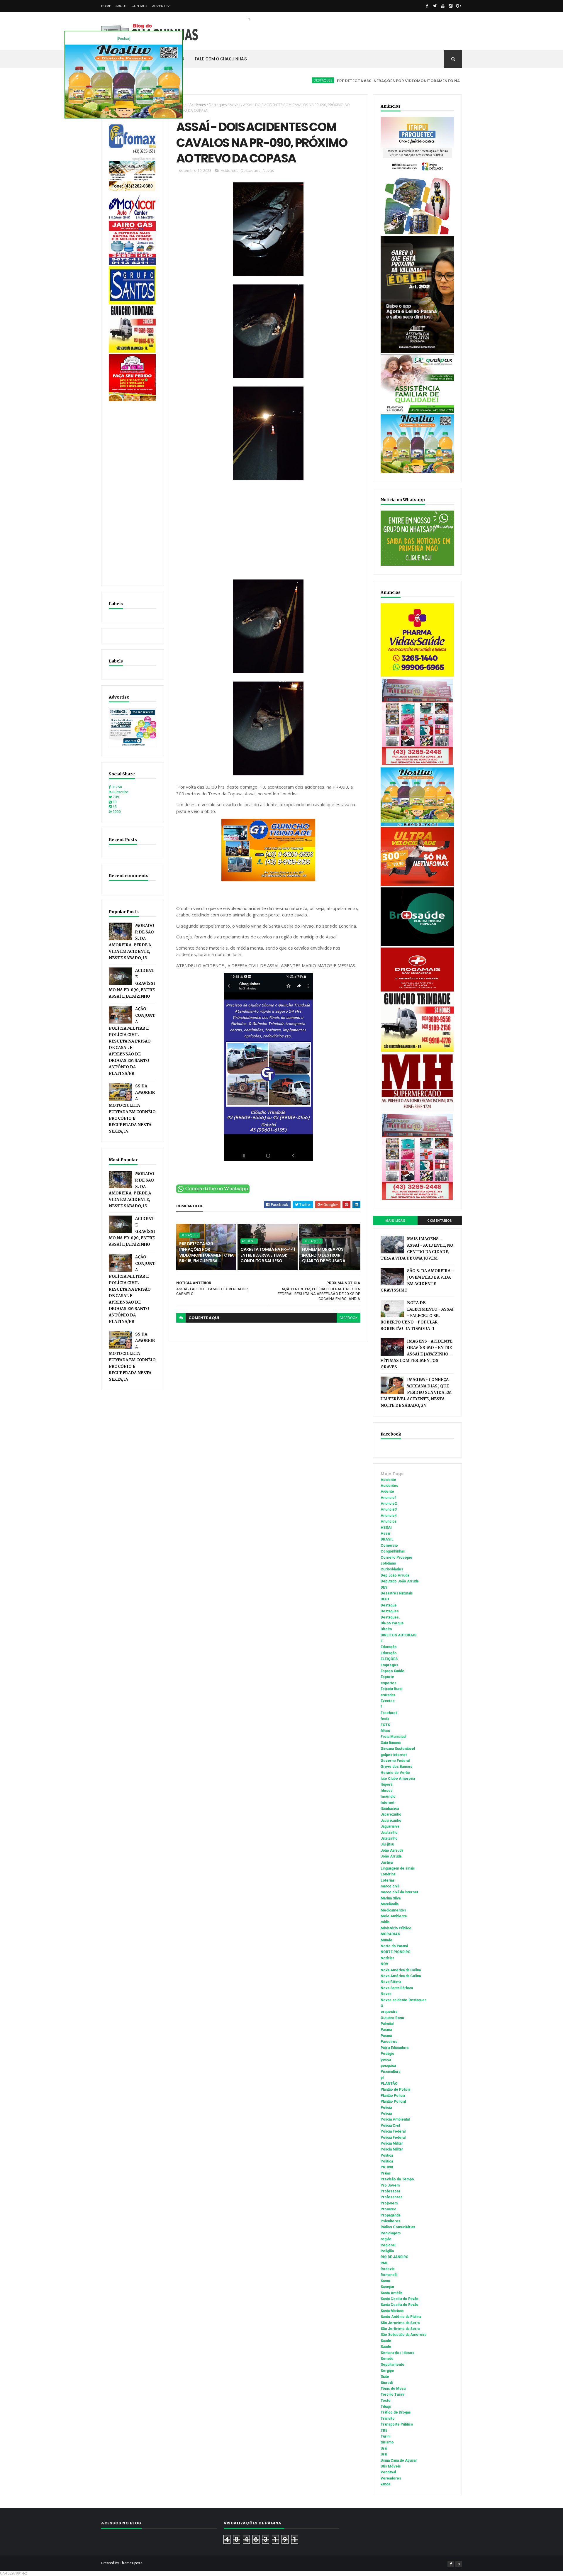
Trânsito (388, 2419)
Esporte (387, 1677)
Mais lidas (395, 1221)
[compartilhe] (213, 1192)
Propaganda (390, 2215)
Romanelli (389, 2275)
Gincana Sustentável (398, 1749)
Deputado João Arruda (400, 1581)
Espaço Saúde (392, 1671)
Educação (389, 1647)
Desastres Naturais (397, 1593)
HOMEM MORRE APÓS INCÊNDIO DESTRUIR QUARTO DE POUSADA (324, 1255)
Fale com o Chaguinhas (221, 59)
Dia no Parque (392, 1623)
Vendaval (388, 2472)
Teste (386, 2401)
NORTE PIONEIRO (396, 1952)
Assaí (385, 1533)
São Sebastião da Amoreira (403, 2335)
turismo (387, 2442)
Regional (388, 2245)
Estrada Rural (391, 1689)
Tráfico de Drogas (396, 2412)
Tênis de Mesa (393, 2389)
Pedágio (388, 2054)
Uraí (384, 2454)
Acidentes (198, 105)
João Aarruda (392, 1850)
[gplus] (459, 6)
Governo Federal (395, 1761)
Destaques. (390, 1617)
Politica (387, 2155)
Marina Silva (391, 1898)
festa (385, 1719)
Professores (392, 2197)
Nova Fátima (391, 1982)
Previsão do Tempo (397, 2179)
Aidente (387, 1492)
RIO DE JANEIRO (395, 2257)
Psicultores (390, 2221)
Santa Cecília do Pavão (400, 2305)
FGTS (385, 1725)
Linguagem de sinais (398, 1868)
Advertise (162, 6)
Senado (387, 2359)
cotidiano (388, 1563)
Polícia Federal (393, 2138)
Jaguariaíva (390, 1826)
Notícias (388, 1958)
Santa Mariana (392, 2311)
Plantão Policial (393, 2102)
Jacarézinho (391, 1821)
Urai (384, 2448)
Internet (388, 1803)
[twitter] (435, 6)
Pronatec (388, 2209)
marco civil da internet (399, 1892)
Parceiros (389, 2042)
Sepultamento (392, 2365)
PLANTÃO (389, 2084)
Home (106, 6)
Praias (386, 2173)
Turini (385, 2436)
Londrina (388, 1874)
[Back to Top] (459, 2564)
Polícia (386, 2114)
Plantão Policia (393, 2096)
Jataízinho (389, 1838)
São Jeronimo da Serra (400, 2323)
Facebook (389, 1713)
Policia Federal (393, 2131)
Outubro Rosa (392, 2018)
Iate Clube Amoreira (398, 1779)
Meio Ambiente (394, 1916)
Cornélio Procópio (396, 1558)
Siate (385, 2377)
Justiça (387, 1862)
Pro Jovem (390, 2185)
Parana (386, 2030)
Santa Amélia (391, 2293)
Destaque (389, 1605)
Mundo (386, 1940)
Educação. (389, 1653)
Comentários (440, 1221)
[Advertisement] (133, 491)
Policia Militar (392, 2143)
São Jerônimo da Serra (400, 2329)
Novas (235, 105)
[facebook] (427, 6)
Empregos (389, 1665)
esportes (389, 1683)
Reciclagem (391, 2233)
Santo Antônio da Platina (401, 2317)
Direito (386, 1629)
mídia (385, 1922)
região (386, 2239)
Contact (140, 6)
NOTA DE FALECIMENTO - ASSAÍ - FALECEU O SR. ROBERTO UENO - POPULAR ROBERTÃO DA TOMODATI (417, 1316)
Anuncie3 (389, 1509)
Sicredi (387, 2383)
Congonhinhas (393, 1551)
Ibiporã (386, 1784)
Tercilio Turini (392, 2394)
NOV (384, 1964)
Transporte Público (397, 2424)
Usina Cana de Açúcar (399, 2460)
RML (384, 2263)
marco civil (390, 1886)
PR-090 (387, 2167)
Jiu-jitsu (387, 1844)
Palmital (387, 2024)
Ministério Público (396, 1928)
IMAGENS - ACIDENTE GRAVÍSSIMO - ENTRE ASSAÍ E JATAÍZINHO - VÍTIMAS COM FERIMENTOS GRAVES (417, 1354)
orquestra (389, 2012)
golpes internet (394, 1755)
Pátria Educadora (395, 2048)
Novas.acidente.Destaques (404, 2000)
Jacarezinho (391, 1814)
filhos (385, 1731)
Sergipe (387, 2371)
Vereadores (391, 2478)
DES (384, 1587)
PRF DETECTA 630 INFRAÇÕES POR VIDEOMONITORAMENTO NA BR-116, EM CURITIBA (348, 81)
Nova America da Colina (401, 1970)
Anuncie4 (389, 1516)
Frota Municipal (393, 1737)
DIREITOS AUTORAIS (398, 1635)
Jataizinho (389, 1833)
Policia (386, 2108)
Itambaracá (390, 1809)
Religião (387, 2251)
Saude (386, 2341)
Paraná (386, 2036)
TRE (384, 2431)
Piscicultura (390, 2072)
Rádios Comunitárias (398, 2227)
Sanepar (388, 2287)
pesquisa (388, 2066)
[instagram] (451, 6)
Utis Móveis (391, 2466)
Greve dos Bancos (396, 1767)
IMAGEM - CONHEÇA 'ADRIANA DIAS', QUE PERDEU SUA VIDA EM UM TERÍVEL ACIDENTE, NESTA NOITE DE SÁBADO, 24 (416, 1393)
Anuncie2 (389, 1504)
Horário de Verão (395, 1773)
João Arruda (391, 1856)
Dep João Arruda (395, 1575)
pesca (386, 2060)
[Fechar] (124, 39)
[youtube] (443, 6)
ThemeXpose (131, 2563)
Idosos (387, 1791)
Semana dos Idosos (397, 2353)
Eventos (388, 1701)
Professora (390, 2191)
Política (387, 2161)
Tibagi (386, 2406)
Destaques (252, 80)
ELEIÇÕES (389, 1659)
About (121, 6)
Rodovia (388, 2269)
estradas (388, 1695)
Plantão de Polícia (395, 2089)
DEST (385, 1599)
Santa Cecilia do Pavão (400, 2299)
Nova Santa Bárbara (397, 1988)
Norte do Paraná (394, 1946)
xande (386, 2484)
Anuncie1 (389, 1498)
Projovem (389, 2203)
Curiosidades (392, 1569)
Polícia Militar (392, 2149)
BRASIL (387, 1539)
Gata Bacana (391, 1743)
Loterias (388, 1880)
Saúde (386, 2347)
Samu (385, 2281)
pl (382, 2078)
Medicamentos (393, 1910)
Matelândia (390, 1904)
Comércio (389, 1545)
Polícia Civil (390, 2126)
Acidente (448, 80)
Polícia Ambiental (395, 2119)
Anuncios (389, 1521)
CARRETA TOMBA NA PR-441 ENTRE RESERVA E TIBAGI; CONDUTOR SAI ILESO (268, 1255)
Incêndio (388, 1797)
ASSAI (386, 1528)
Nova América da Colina (401, 1976)
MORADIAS (390, 1934)
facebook (349, 1318)
